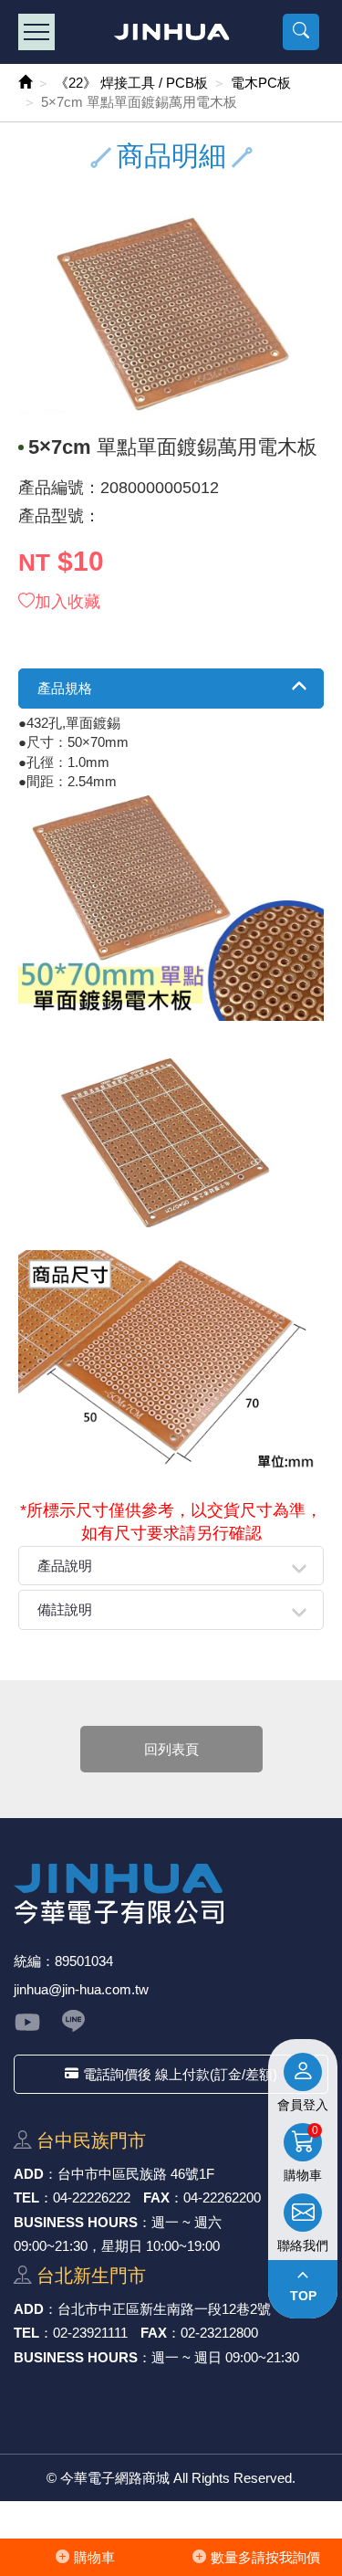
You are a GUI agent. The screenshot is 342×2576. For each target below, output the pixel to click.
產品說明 (65, 1566)
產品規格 (65, 688)
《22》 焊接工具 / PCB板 (131, 83)
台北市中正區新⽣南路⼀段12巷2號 (164, 2309)
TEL (26, 2197)
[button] (301, 32)
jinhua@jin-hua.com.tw (81, 1989)
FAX (156, 2197)
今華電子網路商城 (171, 32)
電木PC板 (261, 83)
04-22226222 (92, 2197)
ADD (29, 2174)
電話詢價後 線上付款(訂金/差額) (180, 2074)
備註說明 (65, 1609)
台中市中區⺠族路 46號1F (136, 2174)
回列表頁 (171, 1749)
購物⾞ (94, 2557)
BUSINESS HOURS (76, 2222)
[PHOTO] (171, 313)
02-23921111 (90, 2333)
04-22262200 (222, 2197)
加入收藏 (67, 602)
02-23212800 (219, 2333)
